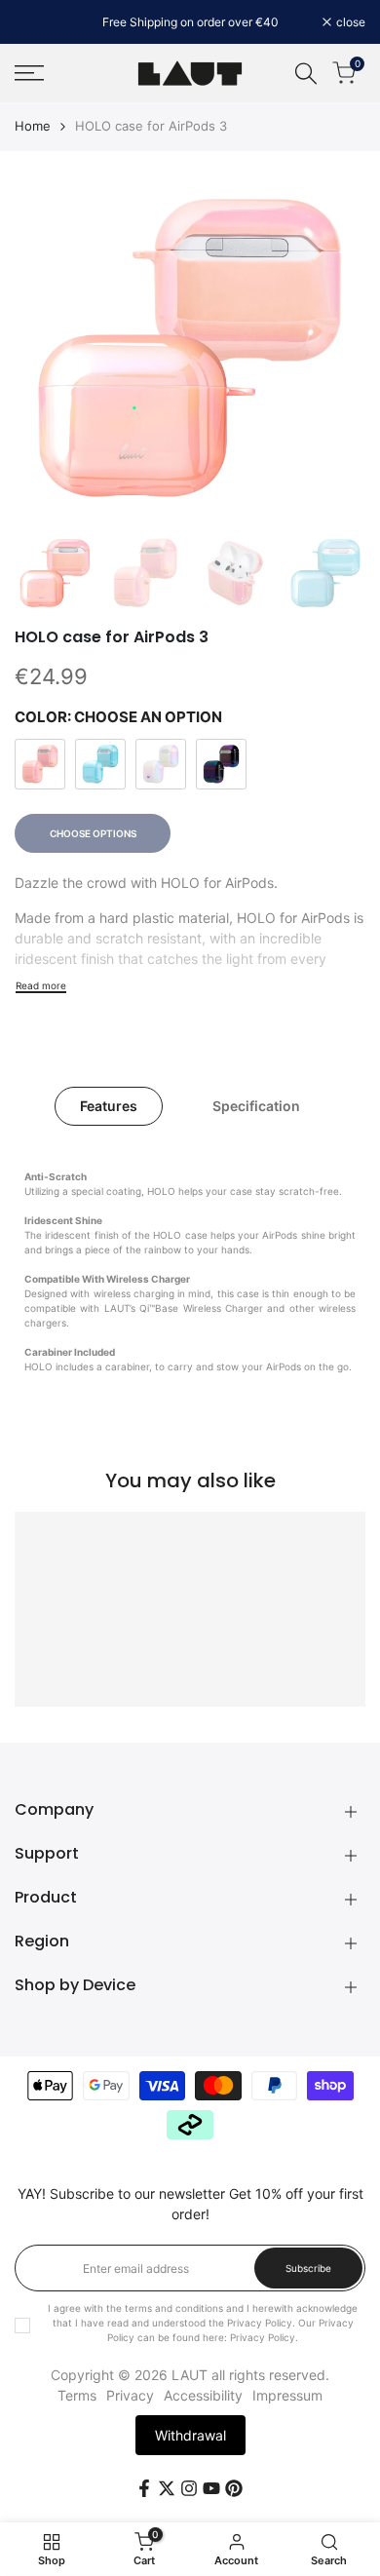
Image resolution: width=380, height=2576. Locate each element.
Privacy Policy (263, 2337)
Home (33, 126)
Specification (256, 1106)
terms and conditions (174, 2308)
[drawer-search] (306, 74)
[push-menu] (29, 73)
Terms (77, 2395)
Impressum (287, 2395)
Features (109, 1106)
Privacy (130, 2395)
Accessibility (203, 2395)
